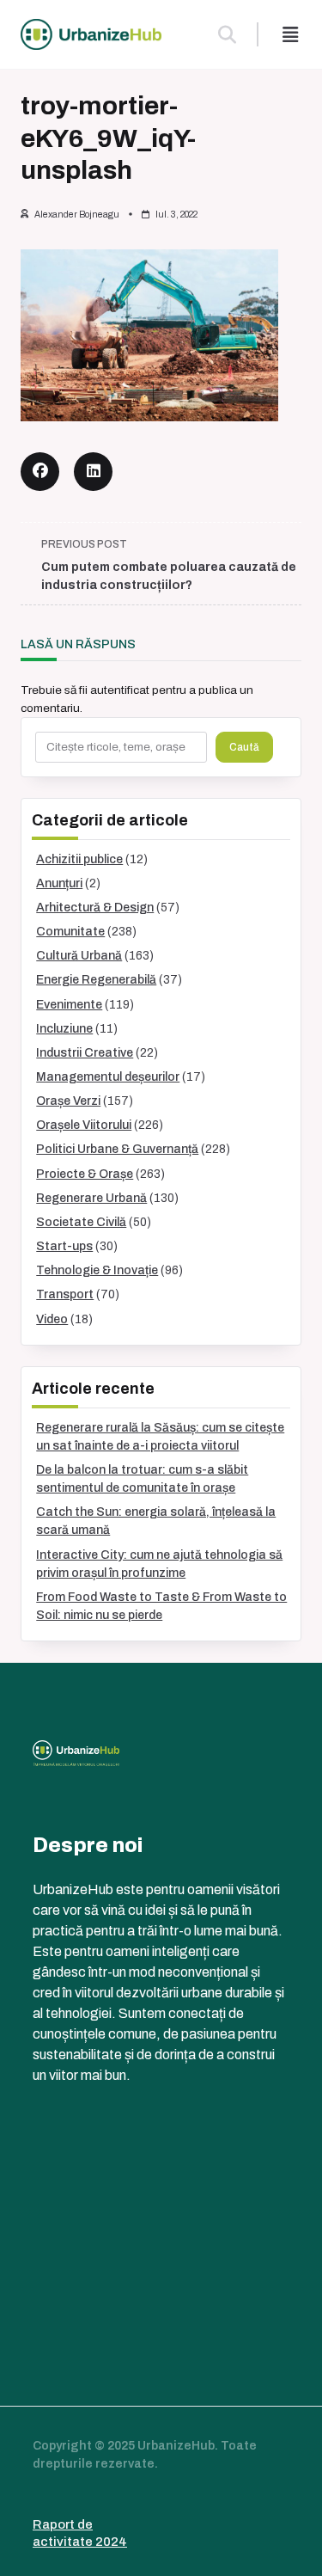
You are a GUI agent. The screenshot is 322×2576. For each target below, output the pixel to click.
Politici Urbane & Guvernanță (117, 1149)
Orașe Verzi (68, 1101)
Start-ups (64, 1246)
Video (52, 1319)
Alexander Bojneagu (77, 215)
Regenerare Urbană (91, 1198)
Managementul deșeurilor (108, 1077)
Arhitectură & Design (95, 908)
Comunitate (70, 932)
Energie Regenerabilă (96, 980)
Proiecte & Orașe (85, 1174)
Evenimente (69, 1005)
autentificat (120, 690)
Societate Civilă (81, 1222)
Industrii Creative (85, 1053)
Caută (244, 747)
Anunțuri (59, 883)
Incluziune (64, 1029)
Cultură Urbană (79, 956)
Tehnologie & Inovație (97, 1270)
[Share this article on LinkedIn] (93, 472)
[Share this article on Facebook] (40, 472)
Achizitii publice (79, 859)
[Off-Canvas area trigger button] (290, 34)
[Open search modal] (227, 34)
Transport (65, 1294)
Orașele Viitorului (84, 1125)
